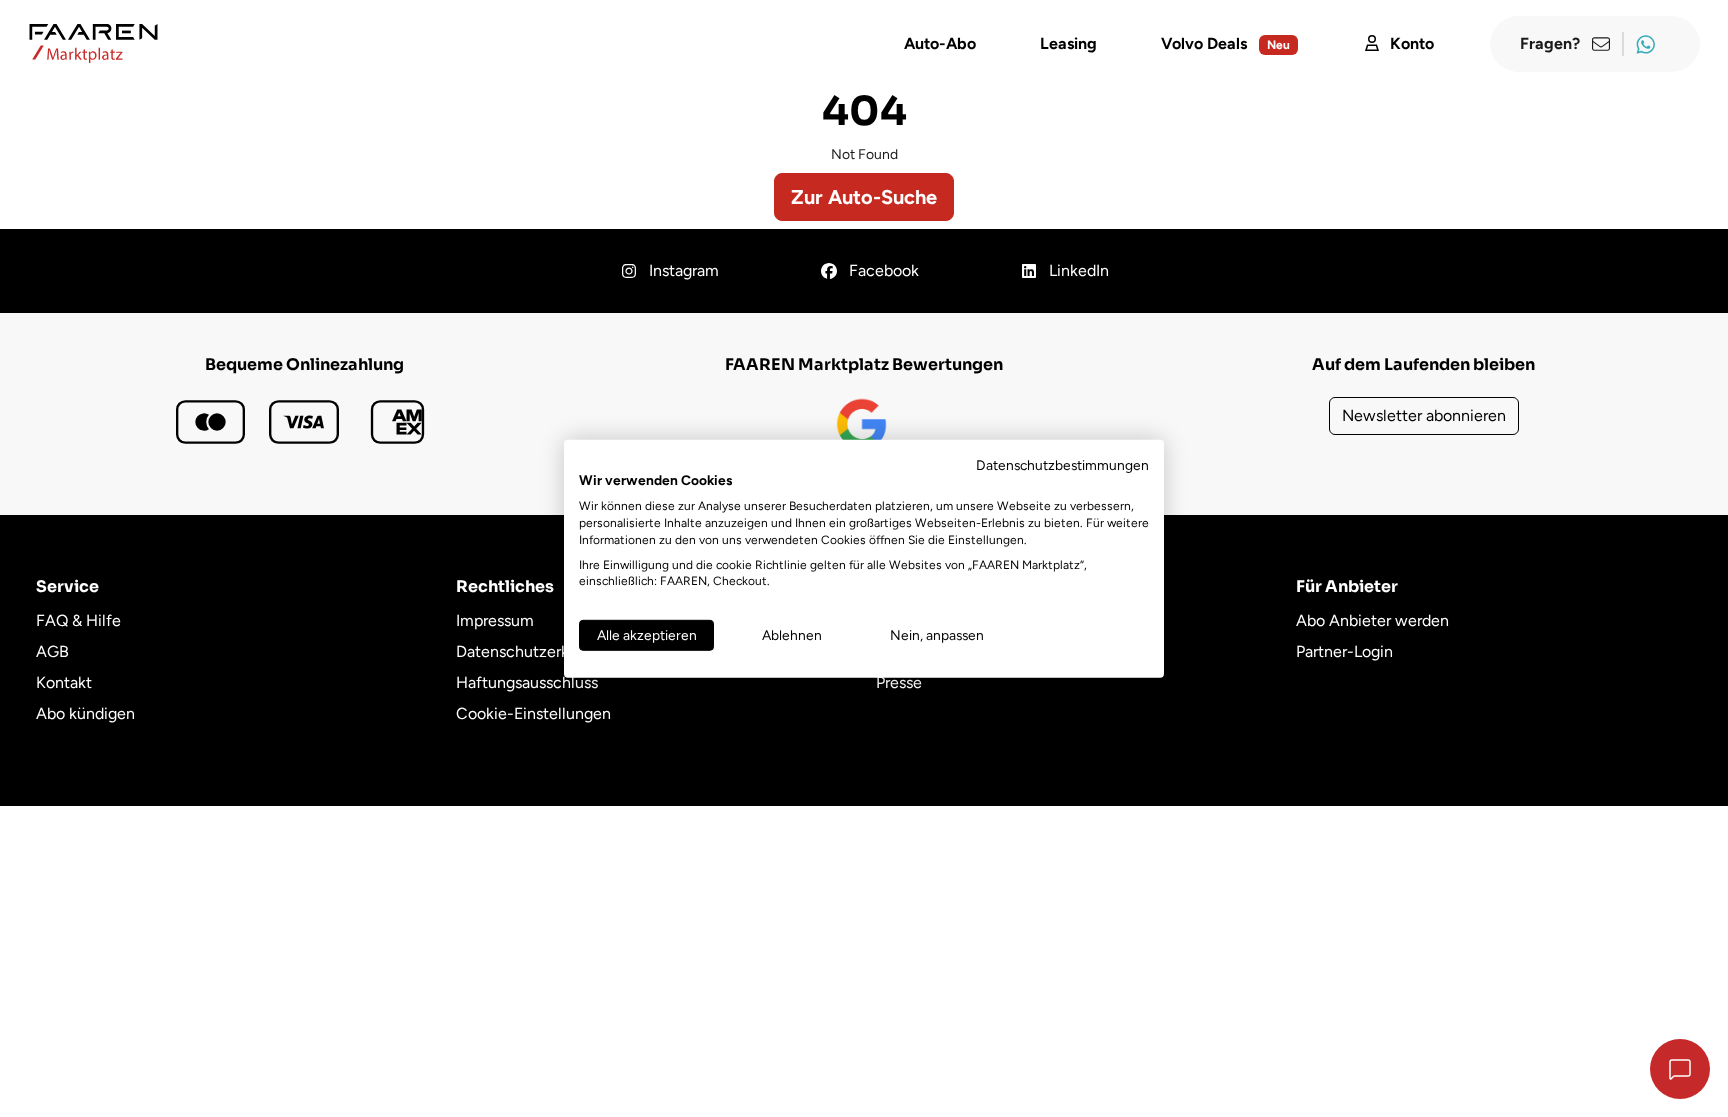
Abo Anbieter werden (1372, 620)
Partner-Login (1344, 651)
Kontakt (64, 682)
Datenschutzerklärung (534, 651)
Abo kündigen (85, 713)
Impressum (495, 620)
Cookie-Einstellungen (533, 713)
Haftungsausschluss (527, 682)
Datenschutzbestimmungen (1062, 464)
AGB (52, 651)
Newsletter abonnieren (1424, 415)
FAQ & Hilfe (78, 620)
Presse (899, 682)
